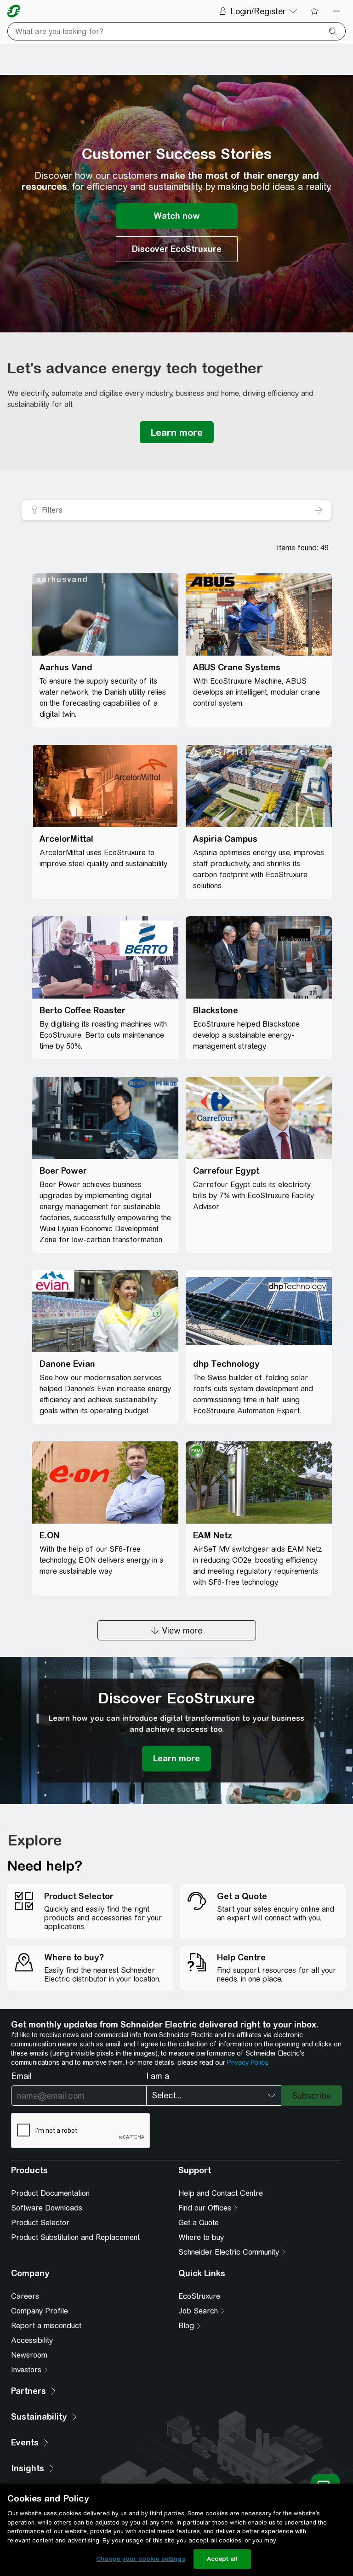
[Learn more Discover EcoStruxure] (176, 1759)
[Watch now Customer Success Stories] (177, 216)
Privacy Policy (247, 2062)
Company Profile (40, 2311)
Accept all (222, 2559)
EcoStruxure (199, 2296)
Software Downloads (47, 2208)
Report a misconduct (46, 2326)
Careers (25, 2296)
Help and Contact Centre (221, 2193)
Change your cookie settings (141, 2559)
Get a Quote (199, 2223)
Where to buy (201, 2237)
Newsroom (29, 2355)
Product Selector (40, 2223)
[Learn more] (177, 432)
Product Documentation (50, 2193)
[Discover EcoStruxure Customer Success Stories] (177, 249)
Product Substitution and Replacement (75, 2237)
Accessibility (32, 2340)
